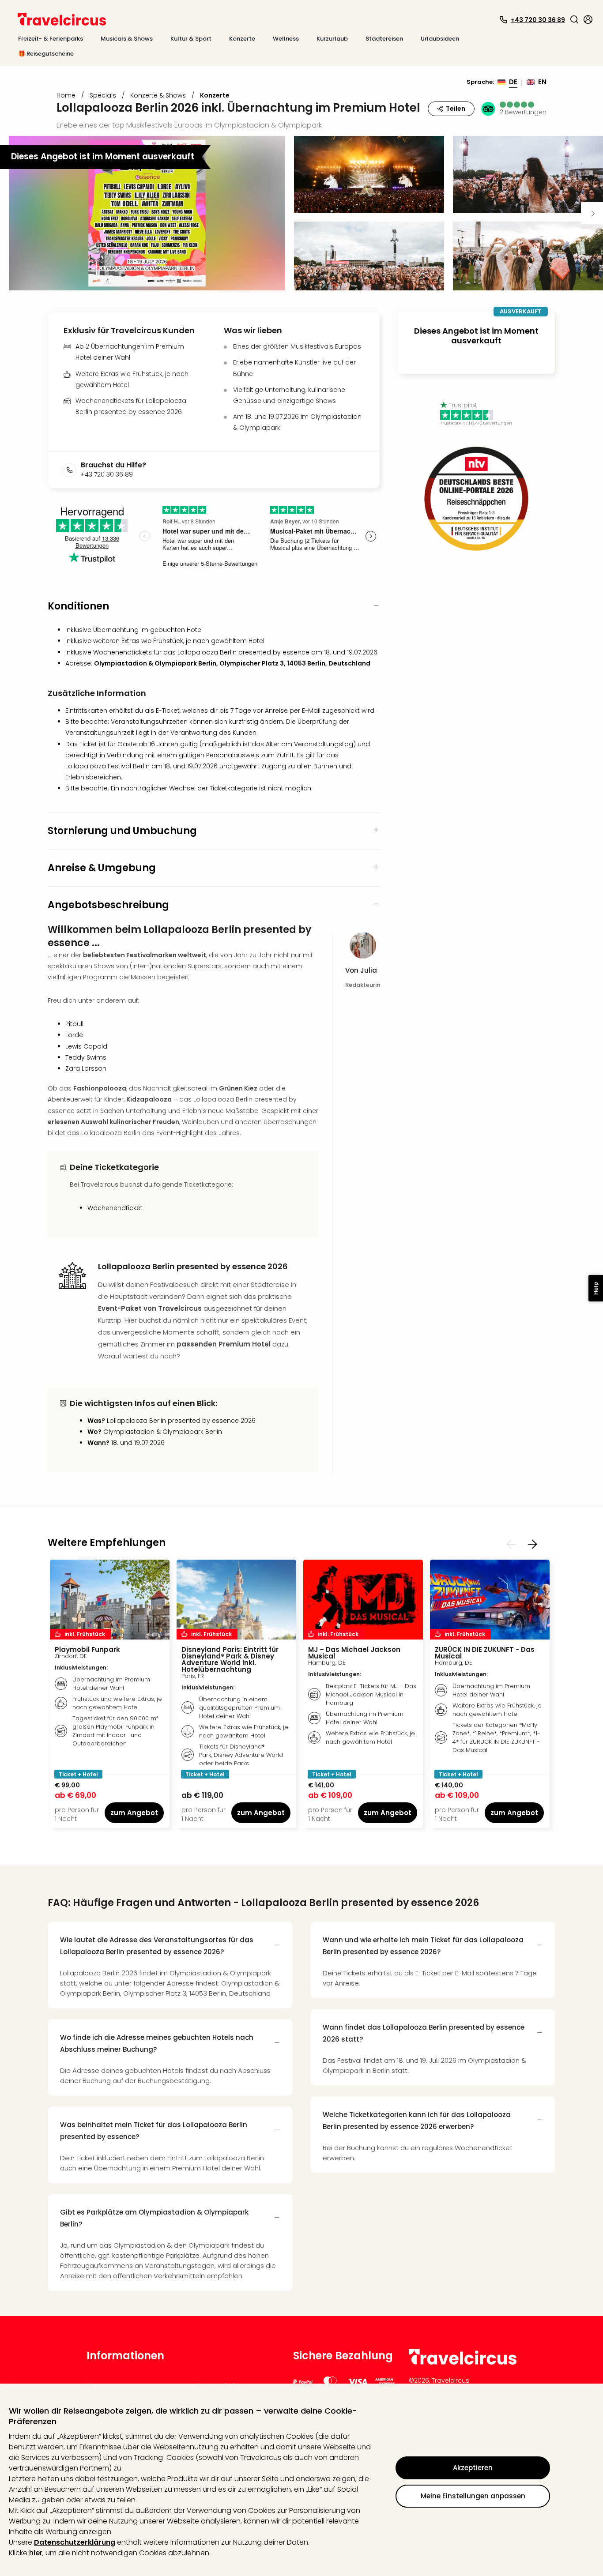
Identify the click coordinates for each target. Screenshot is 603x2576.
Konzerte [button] (242, 39)
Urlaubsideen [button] (440, 39)
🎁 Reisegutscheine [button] (46, 54)
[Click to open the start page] (463, 2363)
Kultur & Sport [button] (191, 39)
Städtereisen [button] (384, 39)
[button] (574, 19)
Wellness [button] (286, 39)
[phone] (72, 470)
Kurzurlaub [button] (332, 39)
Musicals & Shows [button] (127, 39)
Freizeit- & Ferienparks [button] (51, 39)
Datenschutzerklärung (75, 2542)
